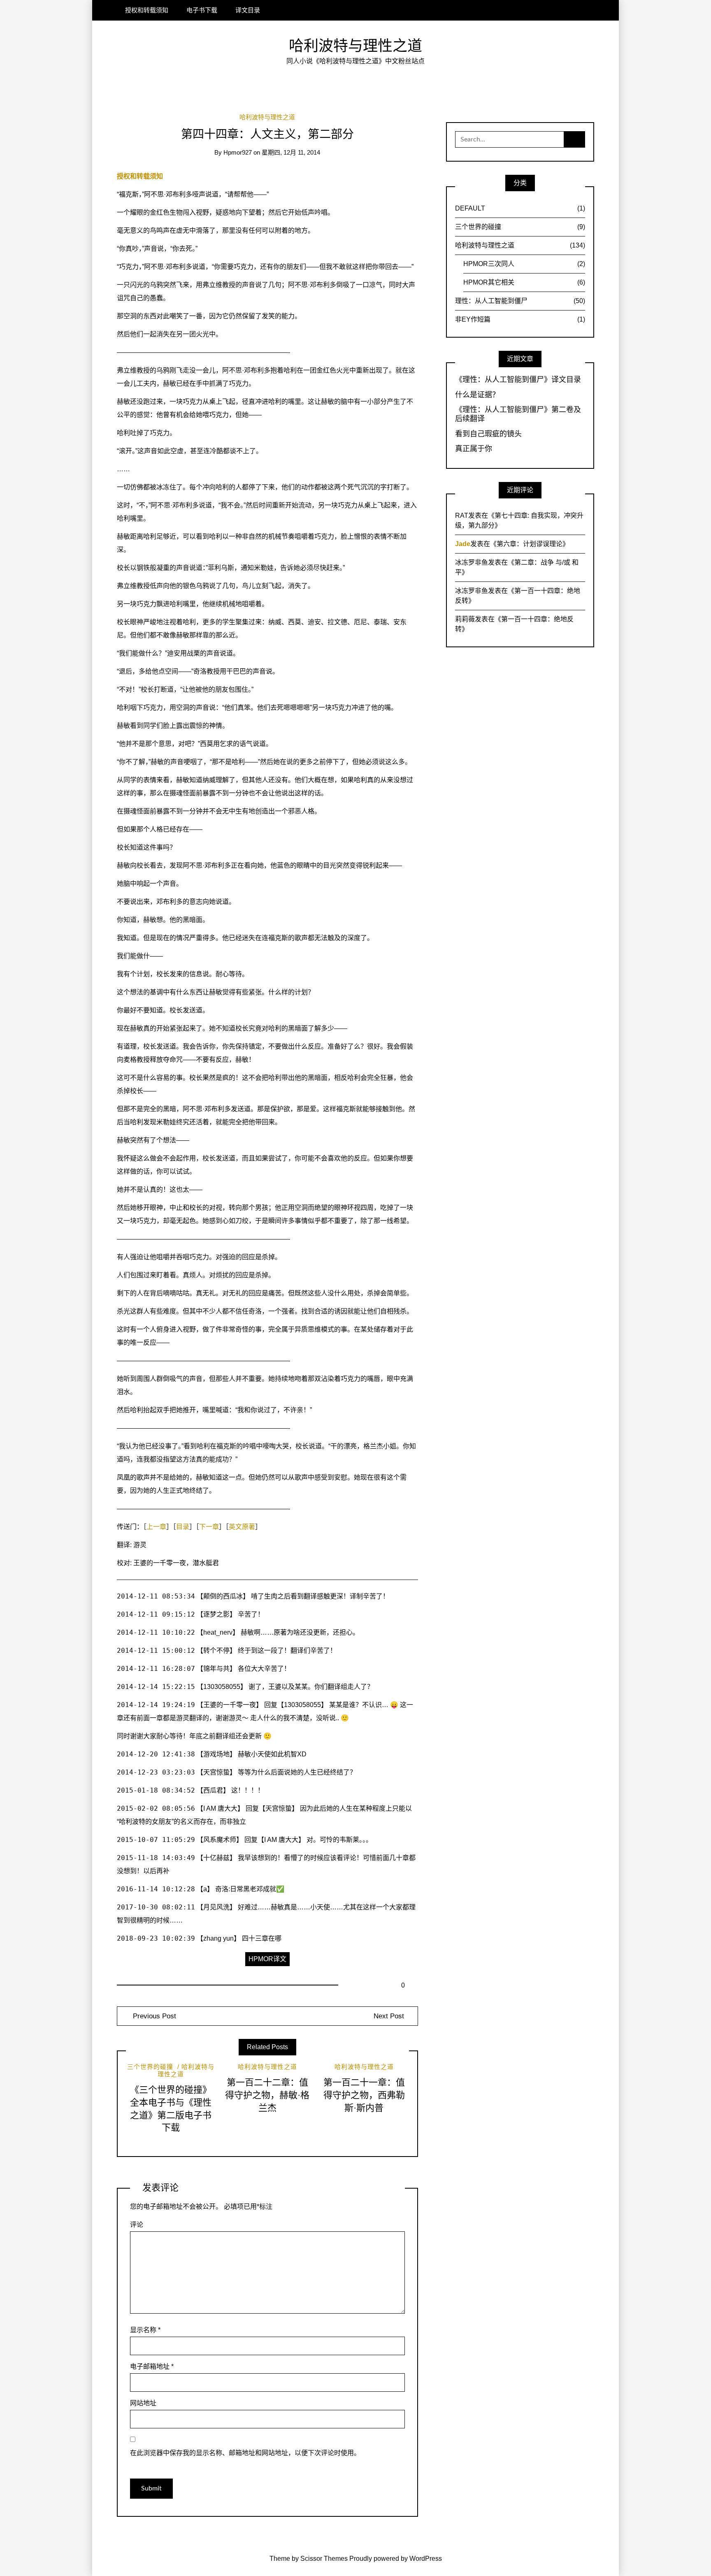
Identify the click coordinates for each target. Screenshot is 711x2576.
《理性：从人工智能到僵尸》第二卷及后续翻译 (518, 414)
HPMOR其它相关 (524, 282)
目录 (183, 1527)
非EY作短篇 (520, 319)
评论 (137, 2225)
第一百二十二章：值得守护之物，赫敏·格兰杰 (267, 2095)
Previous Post (153, 2016)
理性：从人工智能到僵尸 (520, 301)
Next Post (389, 2016)
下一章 (209, 1527)
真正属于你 (474, 449)
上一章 (156, 1527)
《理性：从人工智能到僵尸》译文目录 (518, 380)
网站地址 (143, 2403)
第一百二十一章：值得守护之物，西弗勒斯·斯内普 (364, 2095)
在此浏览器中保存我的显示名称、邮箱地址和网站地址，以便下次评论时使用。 (245, 2453)
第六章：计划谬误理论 (530, 544)
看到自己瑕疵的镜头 (488, 434)
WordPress (426, 2559)
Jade (463, 544)
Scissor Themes (324, 2559)
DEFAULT (520, 208)
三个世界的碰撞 (150, 2067)
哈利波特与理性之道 (355, 46)
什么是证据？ (477, 395)
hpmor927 (238, 153)
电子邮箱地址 (152, 2366)
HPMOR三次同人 (524, 264)
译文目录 (248, 10)
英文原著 (242, 1527)
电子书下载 (202, 10)
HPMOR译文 (267, 1959)
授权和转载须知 (147, 10)
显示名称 (145, 2330)
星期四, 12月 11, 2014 (291, 153)
